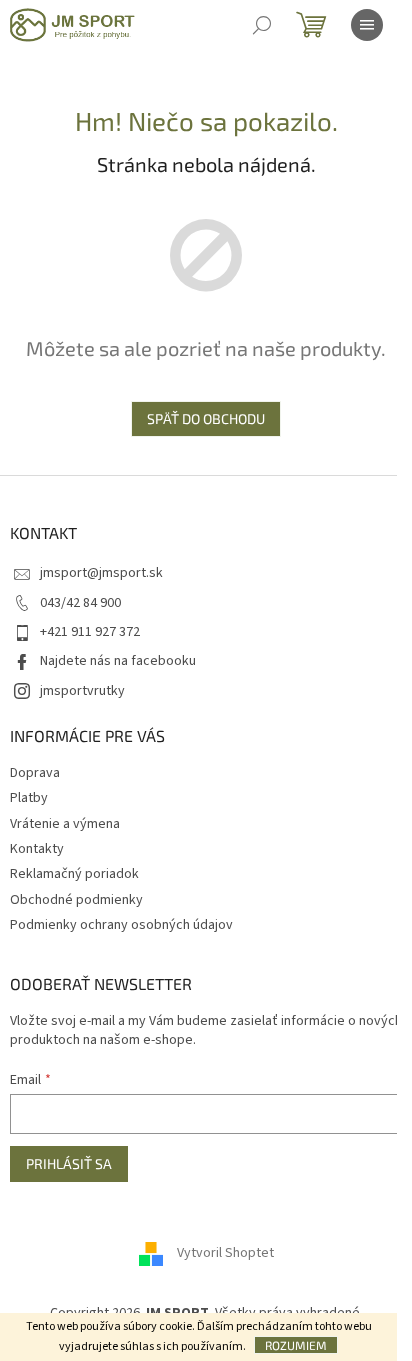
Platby (29, 798)
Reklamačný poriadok (74, 874)
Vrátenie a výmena (65, 824)
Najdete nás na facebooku (118, 661)
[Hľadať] (262, 25)
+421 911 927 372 (90, 632)
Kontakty (37, 849)
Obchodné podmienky (76, 900)
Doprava (35, 773)
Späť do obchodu (206, 418)
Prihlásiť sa (69, 1163)
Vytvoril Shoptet (225, 1253)
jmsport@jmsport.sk (101, 573)
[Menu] (367, 25)
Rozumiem (296, 1345)
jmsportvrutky (82, 691)
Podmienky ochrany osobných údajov (121, 925)
